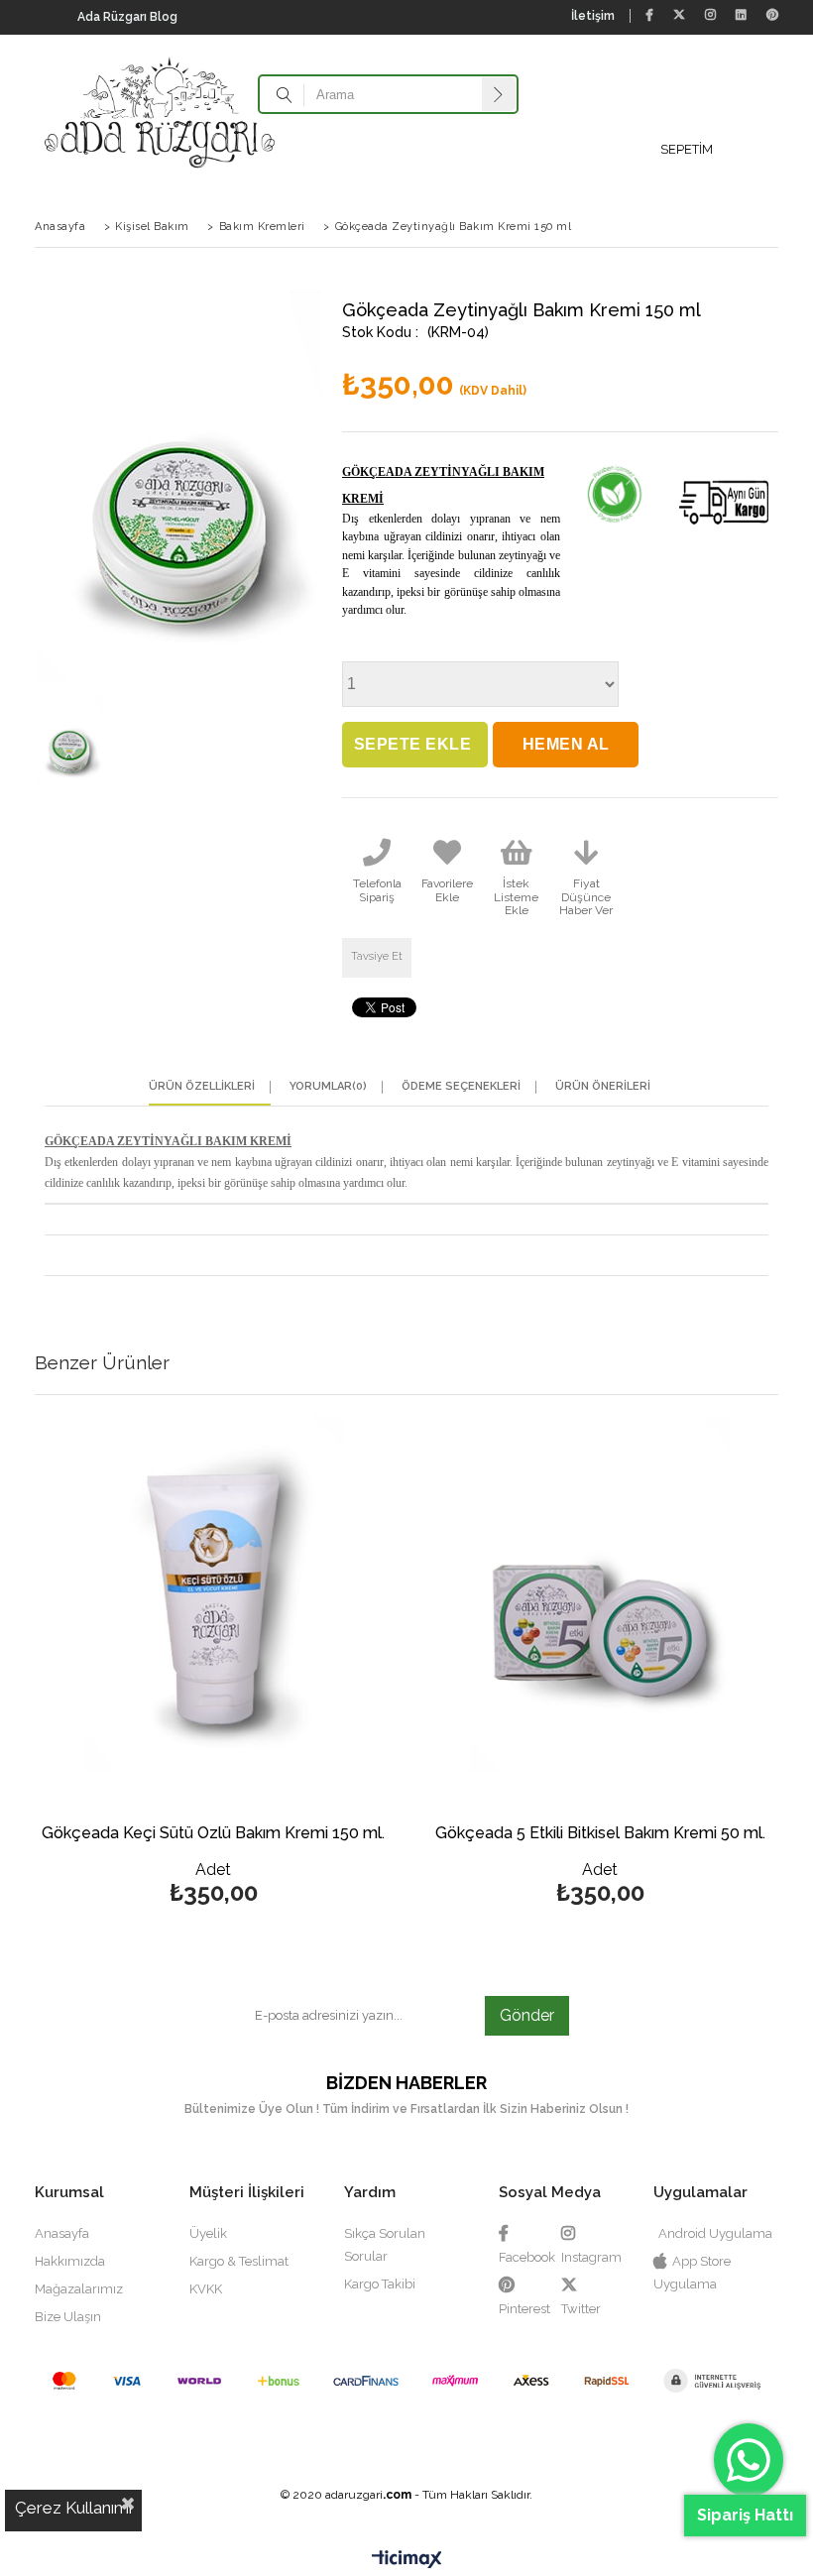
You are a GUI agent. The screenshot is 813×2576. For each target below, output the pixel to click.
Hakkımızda (70, 2261)
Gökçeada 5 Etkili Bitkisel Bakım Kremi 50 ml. (600, 1834)
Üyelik (208, 2233)
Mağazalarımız (79, 2289)
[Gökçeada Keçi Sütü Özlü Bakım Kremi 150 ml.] (213, 1593)
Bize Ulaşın (68, 2317)
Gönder (527, 2015)
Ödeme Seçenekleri (461, 1087)
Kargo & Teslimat (239, 2261)
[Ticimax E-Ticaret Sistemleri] (407, 2561)
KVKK (206, 2289)
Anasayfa (62, 2233)
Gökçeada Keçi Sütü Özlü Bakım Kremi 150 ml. (213, 1834)
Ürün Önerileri (603, 1087)
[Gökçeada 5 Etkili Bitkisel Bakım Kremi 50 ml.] (600, 1593)
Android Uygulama (715, 2233)
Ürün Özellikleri (202, 1087)
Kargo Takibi (380, 2284)
